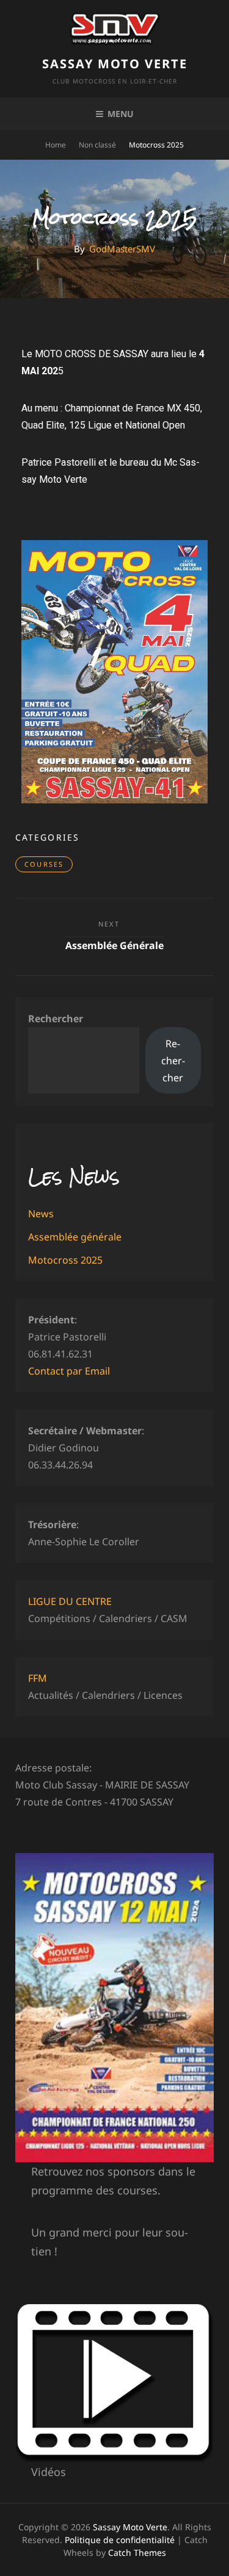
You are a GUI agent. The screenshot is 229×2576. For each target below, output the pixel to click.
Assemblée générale (75, 1237)
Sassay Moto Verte (115, 64)
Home (56, 145)
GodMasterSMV (122, 249)
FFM (38, 1678)
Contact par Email (69, 1371)
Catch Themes (137, 2553)
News (41, 1214)
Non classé (97, 145)
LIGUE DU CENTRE (70, 1601)
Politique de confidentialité (120, 2540)
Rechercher (56, 1019)
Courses (44, 864)
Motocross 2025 (65, 1260)
